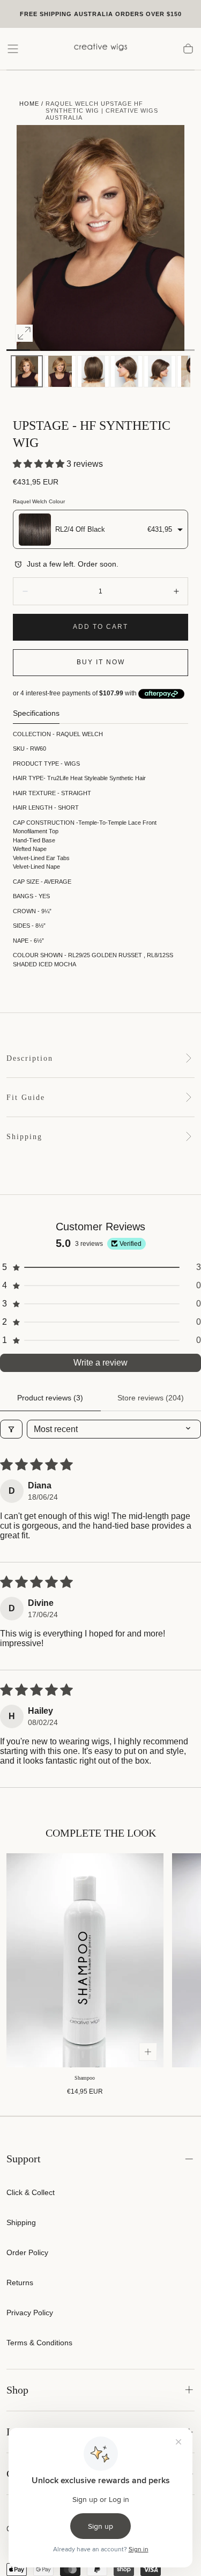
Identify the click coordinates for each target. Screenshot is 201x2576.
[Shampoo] (85, 1960)
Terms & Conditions (39, 2343)
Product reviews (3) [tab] (50, 1398)
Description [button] (30, 1058)
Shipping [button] (24, 1137)
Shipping (21, 2222)
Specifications (36, 713)
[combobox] (100, 529)
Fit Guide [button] (26, 1098)
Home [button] (29, 104)
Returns (20, 2283)
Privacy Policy (30, 2313)
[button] (13, 49)
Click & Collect (31, 2192)
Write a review (100, 1363)
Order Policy (27, 2252)
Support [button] (24, 2159)
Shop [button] (17, 2390)
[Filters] (11, 1429)
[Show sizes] (148, 2052)
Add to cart (100, 627)
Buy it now (101, 662)
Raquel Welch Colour (39, 501)
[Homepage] (101, 49)
